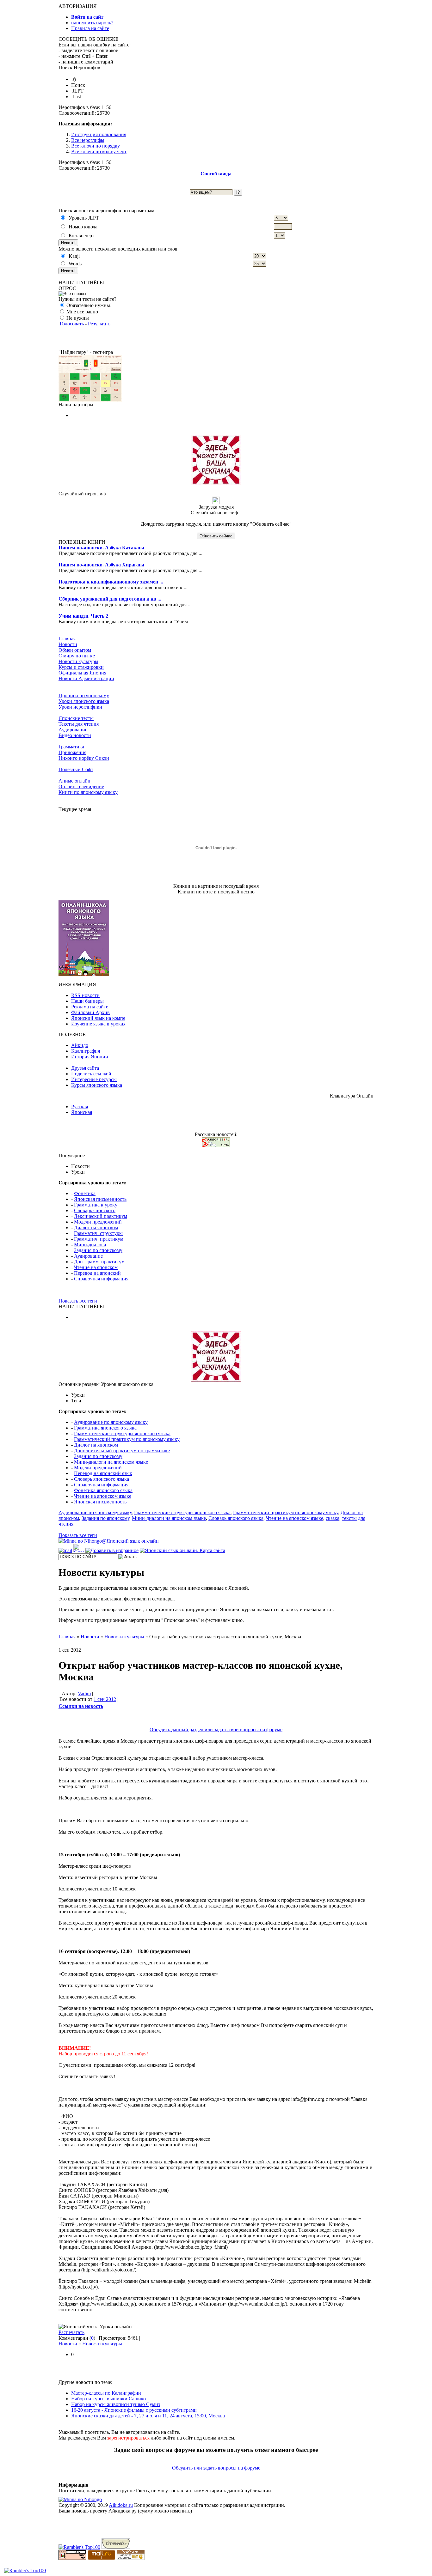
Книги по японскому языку (88, 792)
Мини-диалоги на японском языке (111, 1462)
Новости (68, 644)
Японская (82, 1112)
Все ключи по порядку (96, 146)
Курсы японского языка (97, 1085)
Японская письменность (100, 1199)
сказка (333, 1518)
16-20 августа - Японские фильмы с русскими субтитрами (134, 2410)
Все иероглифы (88, 140)
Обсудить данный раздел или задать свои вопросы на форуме (216, 1729)
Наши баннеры (87, 1001)
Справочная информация (101, 1279)
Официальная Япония (82, 673)
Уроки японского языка (84, 701)
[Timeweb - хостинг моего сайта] (116, 2547)
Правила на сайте (90, 28)
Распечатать (71, 2332)
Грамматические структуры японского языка (122, 1433)
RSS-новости (85, 995)
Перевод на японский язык (103, 1473)
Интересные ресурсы (94, 1079)
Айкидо (80, 1045)
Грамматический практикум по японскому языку (127, 1439)
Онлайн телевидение (81, 786)
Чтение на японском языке (103, 1496)
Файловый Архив (90, 1012)
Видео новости (75, 735)
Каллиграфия (86, 1051)
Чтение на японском (96, 1267)
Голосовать (72, 324)
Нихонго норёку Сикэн (84, 758)
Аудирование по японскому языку (111, 1422)
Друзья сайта (85, 1068)
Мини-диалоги (90, 1245)
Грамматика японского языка (105, 1428)
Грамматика (71, 747)
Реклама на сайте (90, 1007)
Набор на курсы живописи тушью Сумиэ (116, 2404)
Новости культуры (78, 661)
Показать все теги (78, 1301)
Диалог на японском (96, 1228)
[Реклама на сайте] (216, 484)
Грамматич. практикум (99, 1239)
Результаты (100, 324)
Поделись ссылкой (91, 1074)
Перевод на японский (97, 1273)
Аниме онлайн (74, 781)
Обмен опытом (75, 650)
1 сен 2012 (105, 1699)
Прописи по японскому (84, 695)
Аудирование (73, 730)
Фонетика (85, 1193)
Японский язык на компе (98, 1018)
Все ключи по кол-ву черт (99, 151)
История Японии (90, 1057)
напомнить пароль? (92, 23)
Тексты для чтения (79, 724)
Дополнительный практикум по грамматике (122, 1451)
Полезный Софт (76, 769)
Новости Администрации (86, 678)
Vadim (84, 1693)
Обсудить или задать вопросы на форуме (216, 2468)
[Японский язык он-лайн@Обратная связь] (65, 1550)
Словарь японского (95, 1210)
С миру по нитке (77, 656)
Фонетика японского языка (103, 1490)
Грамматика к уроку (96, 1205)
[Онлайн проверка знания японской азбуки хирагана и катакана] (90, 400)
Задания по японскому (98, 1250)
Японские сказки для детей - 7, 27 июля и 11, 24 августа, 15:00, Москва (148, 2416)
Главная (67, 639)
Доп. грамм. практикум (99, 1262)
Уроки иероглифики (80, 707)
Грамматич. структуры (98, 1233)
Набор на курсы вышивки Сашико (108, 2399)
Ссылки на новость (81, 1706)
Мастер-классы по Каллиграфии (106, 2393)
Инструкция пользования (99, 134)
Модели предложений (98, 1222)
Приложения (72, 752)
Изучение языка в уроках (98, 1024)
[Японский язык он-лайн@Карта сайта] (182, 1550)
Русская (80, 1107)
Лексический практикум (101, 1216)
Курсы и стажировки (81, 667)
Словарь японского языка (102, 1479)
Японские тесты (76, 718)
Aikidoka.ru (121, 2505)
